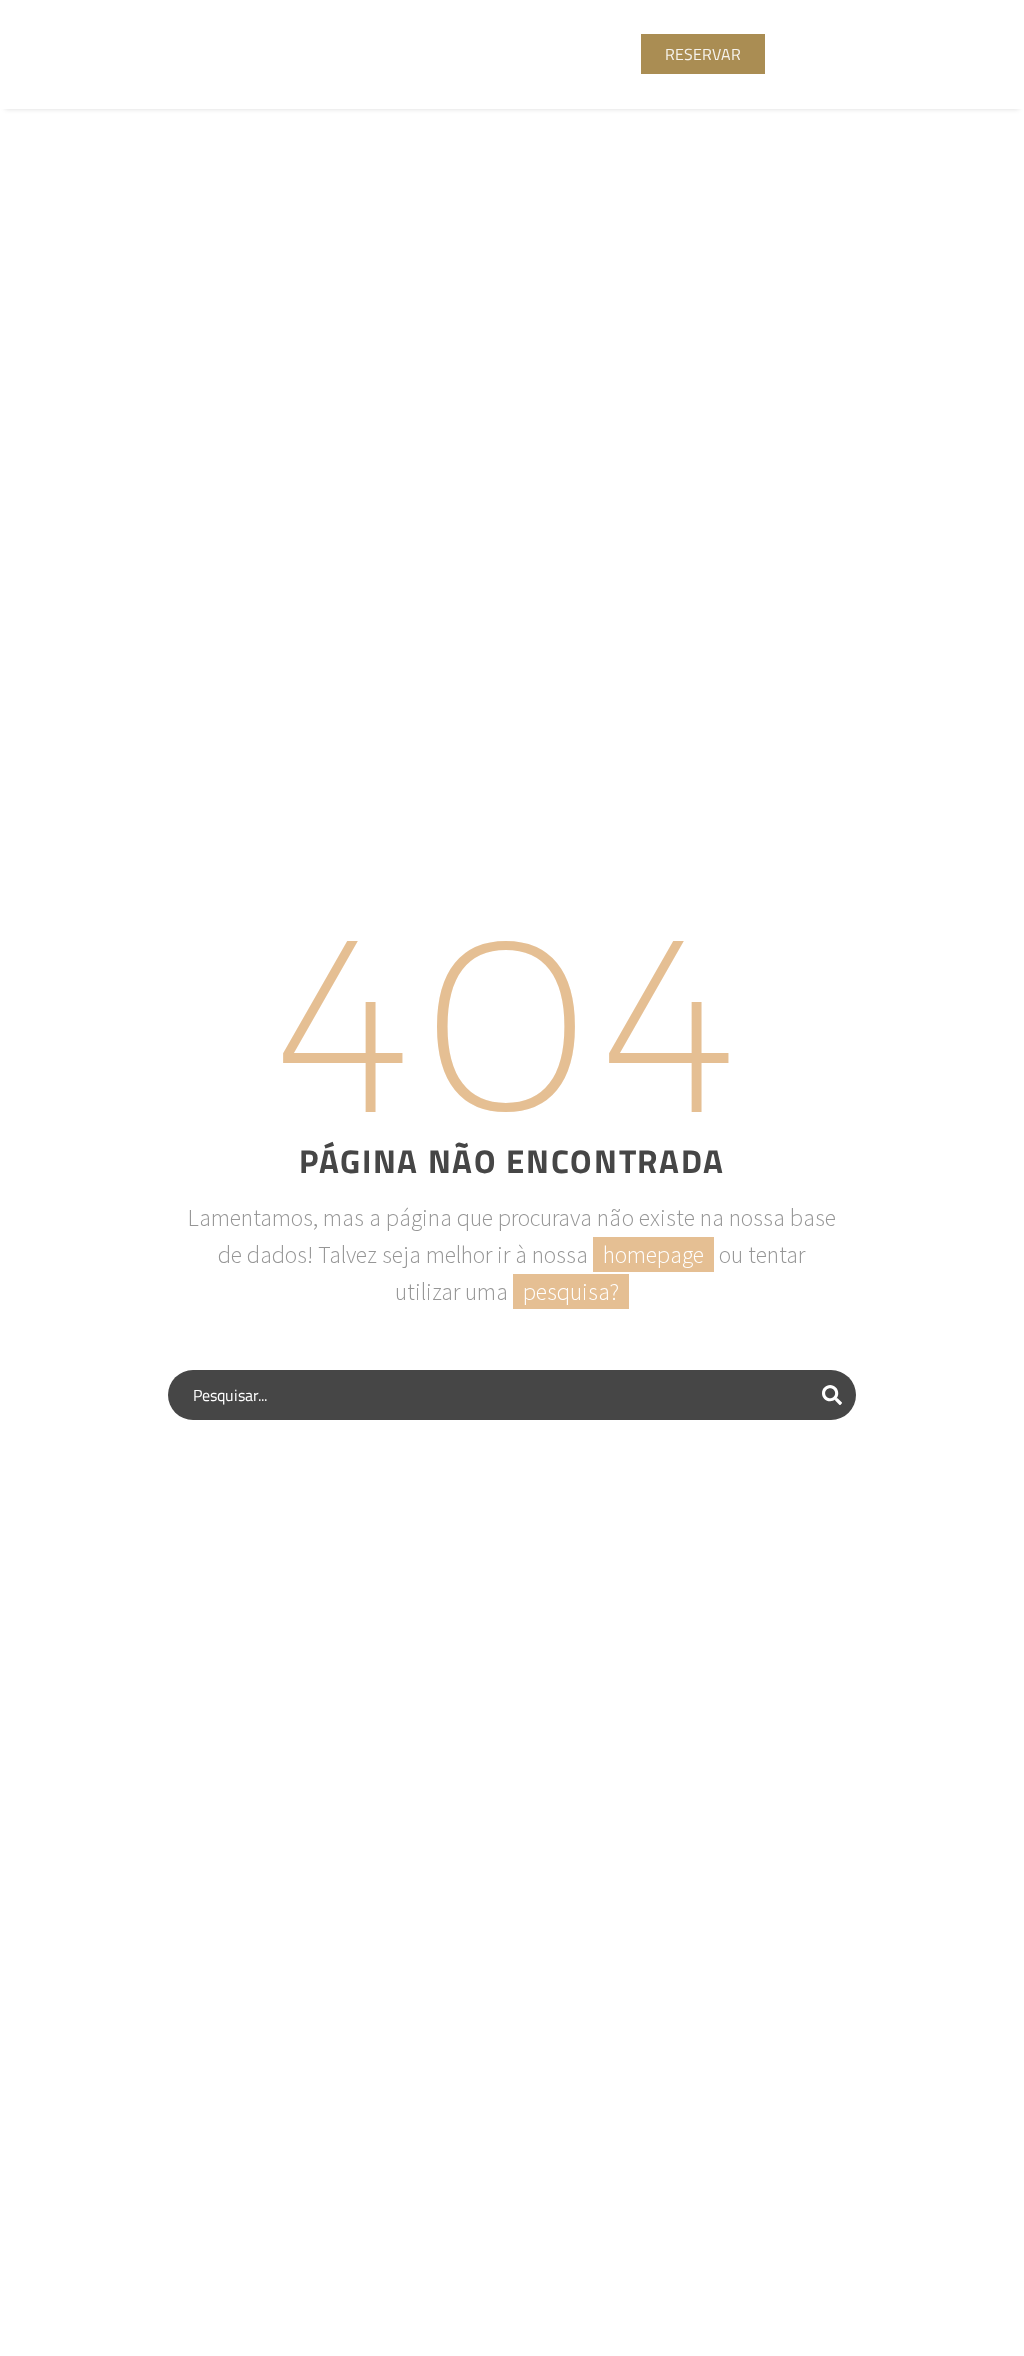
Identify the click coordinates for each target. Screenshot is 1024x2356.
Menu (875, 54)
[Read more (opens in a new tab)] (333, 54)
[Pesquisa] (832, 1395)
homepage (653, 1254)
